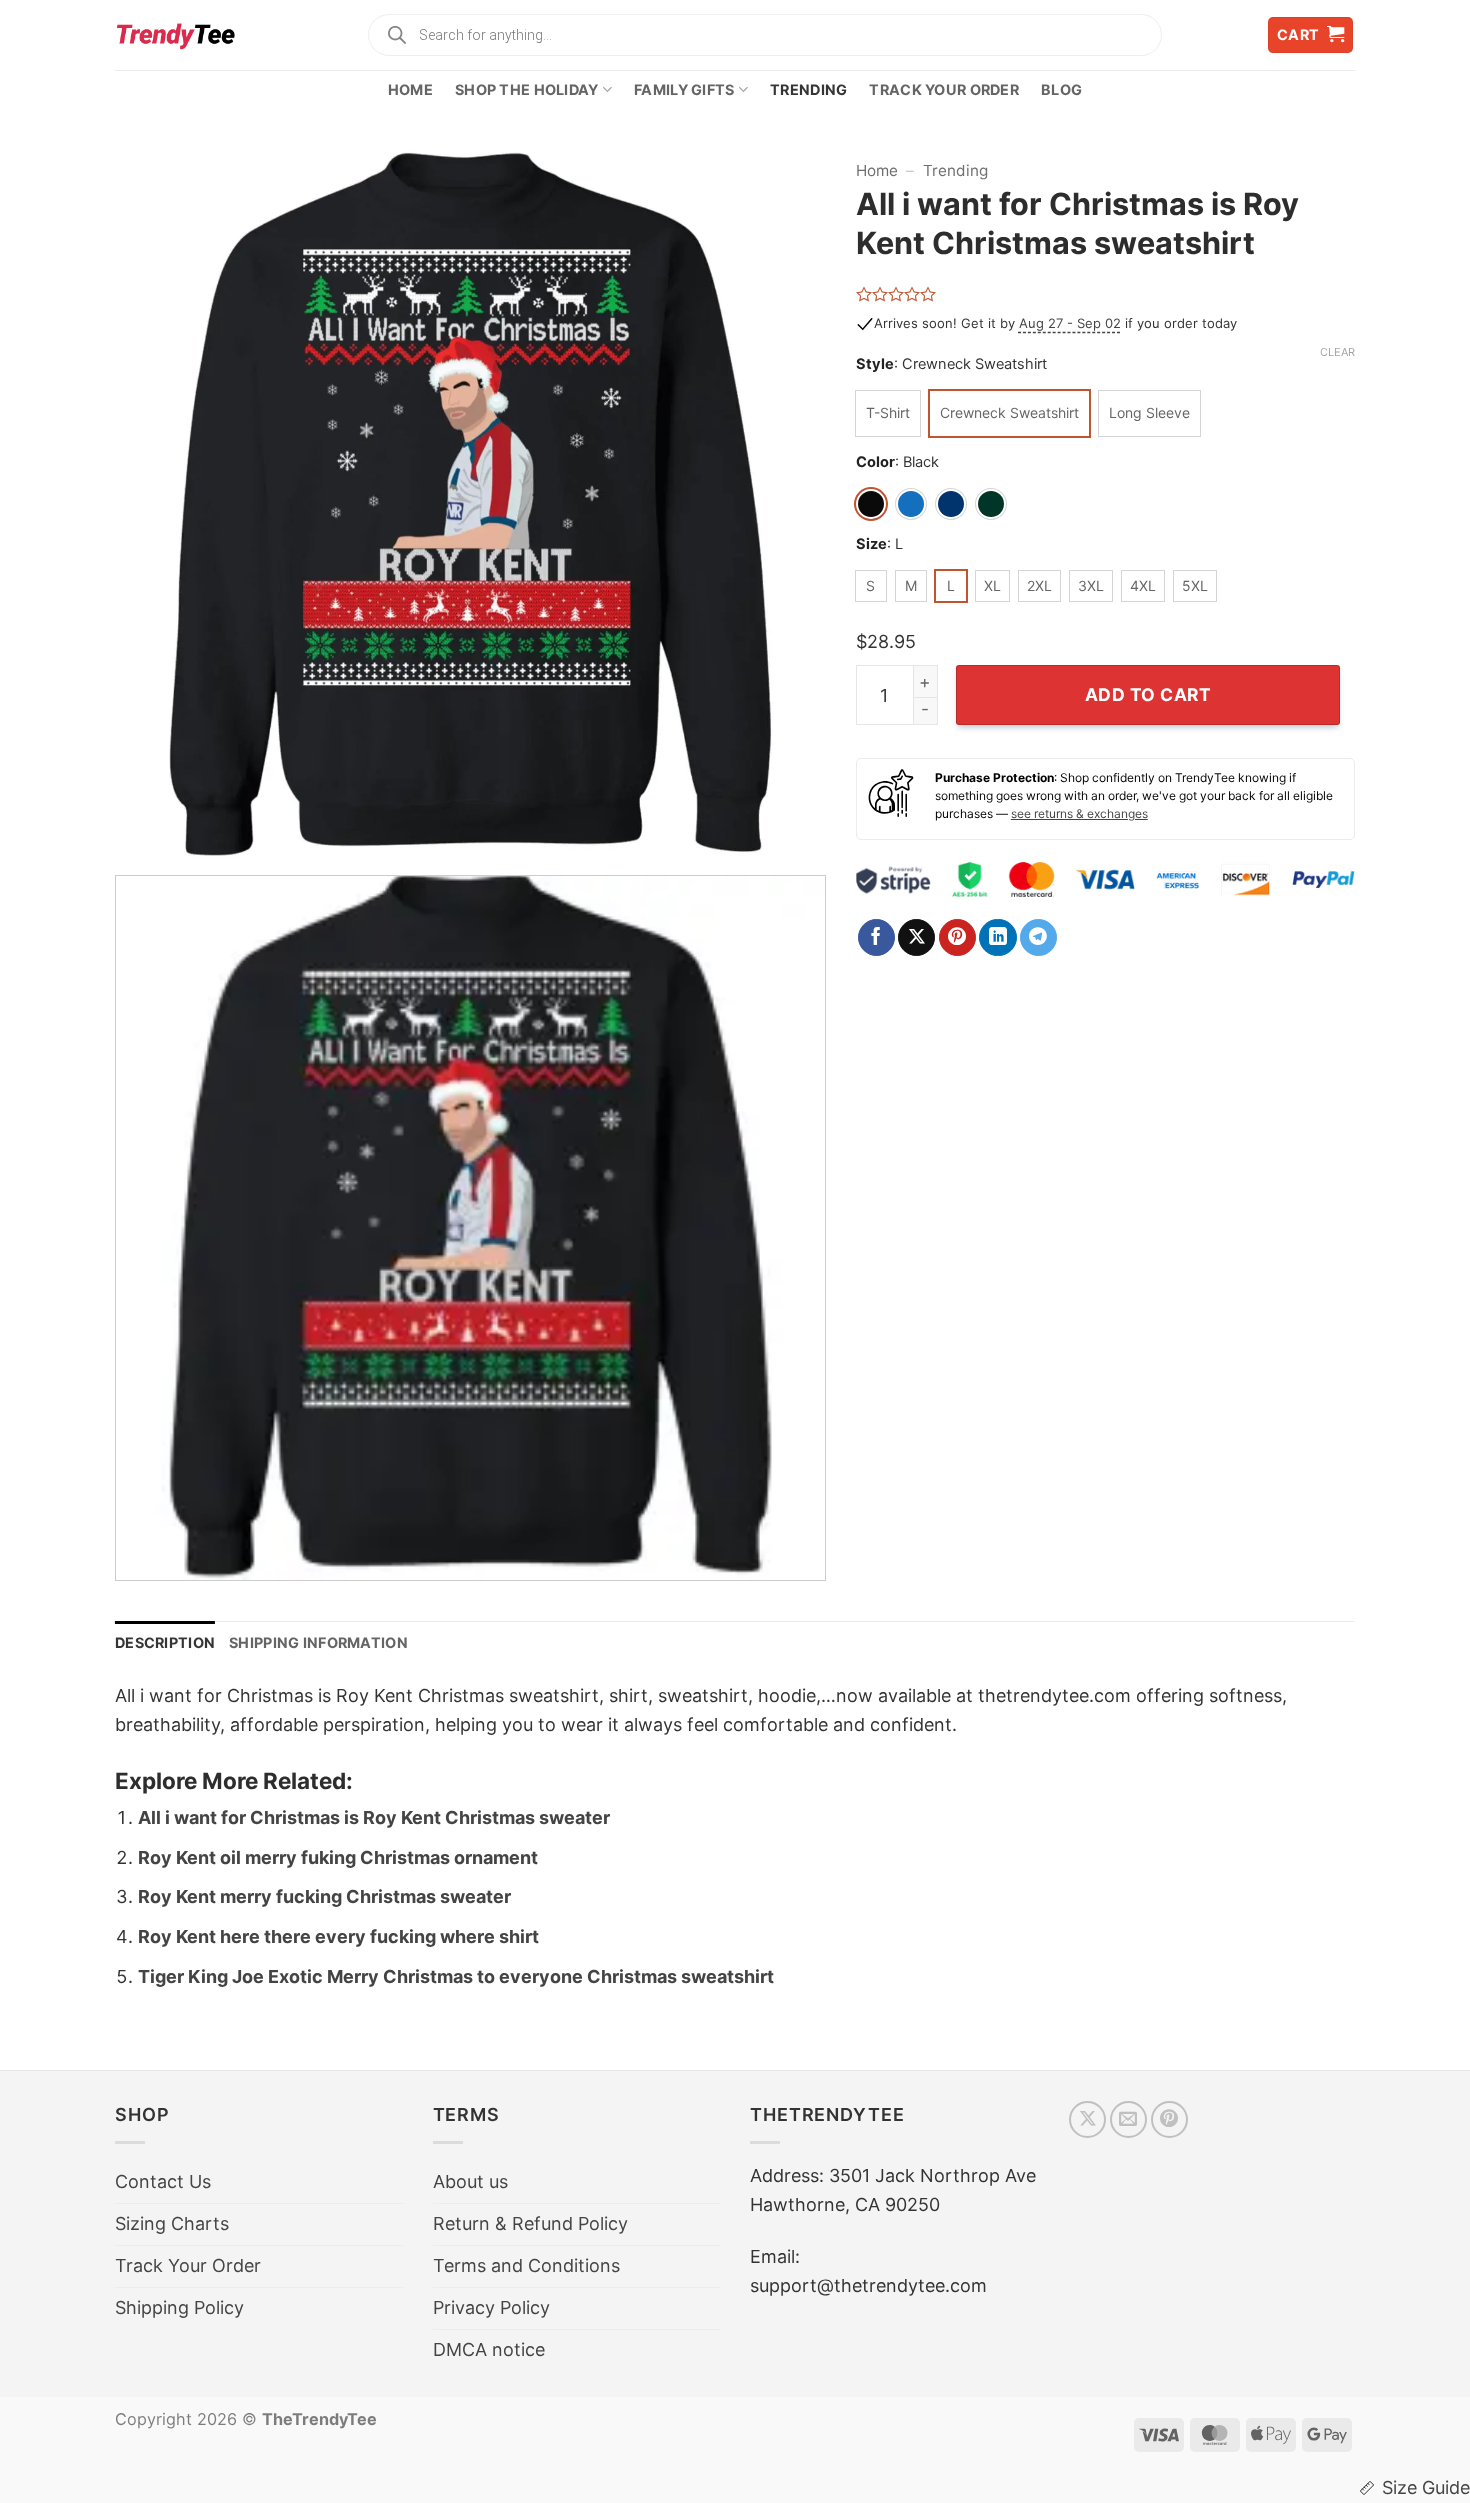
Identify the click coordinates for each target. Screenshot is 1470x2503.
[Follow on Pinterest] (1169, 2119)
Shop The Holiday (527, 89)
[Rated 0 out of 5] (896, 294)
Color (875, 462)
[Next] (786, 505)
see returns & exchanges (1079, 813)
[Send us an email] (1128, 2119)
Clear (1337, 352)
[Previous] (154, 505)
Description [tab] (165, 1642)
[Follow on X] (1087, 2119)
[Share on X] (916, 938)
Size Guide (1426, 2487)
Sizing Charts (172, 2223)
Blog (1061, 89)
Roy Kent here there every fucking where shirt (338, 1936)
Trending (808, 89)
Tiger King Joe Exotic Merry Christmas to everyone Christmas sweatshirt (456, 1976)
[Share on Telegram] (1038, 938)
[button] (1311, 35)
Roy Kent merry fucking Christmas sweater (324, 1896)
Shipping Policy (179, 2307)
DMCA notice (489, 2349)
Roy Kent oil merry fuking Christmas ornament (338, 1857)
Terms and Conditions (526, 2265)
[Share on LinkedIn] (997, 938)
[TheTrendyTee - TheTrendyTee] (175, 35)
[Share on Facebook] (876, 938)
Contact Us (163, 2181)
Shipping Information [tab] (318, 1642)
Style (875, 364)
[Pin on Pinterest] (957, 938)
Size (871, 544)
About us (470, 2181)
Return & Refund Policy (530, 2223)
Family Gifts (684, 89)
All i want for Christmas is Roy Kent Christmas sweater (374, 1817)
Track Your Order (944, 89)
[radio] (888, 413)
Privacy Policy (491, 2307)
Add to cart (1148, 694)
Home (410, 89)
